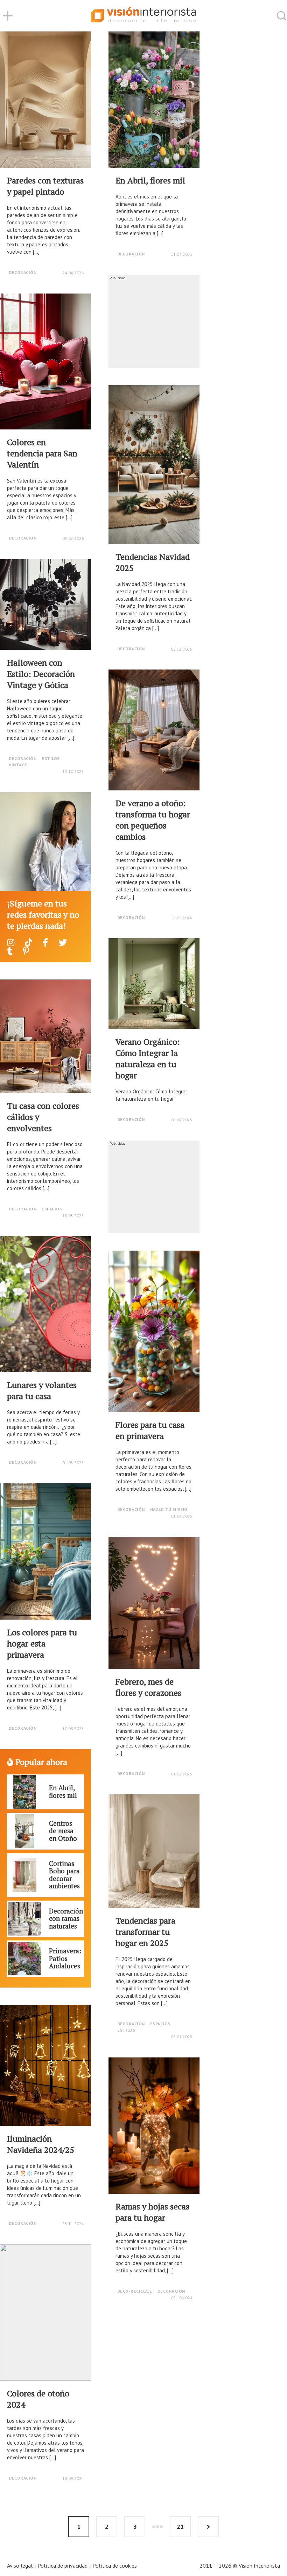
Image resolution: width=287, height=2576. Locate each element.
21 (180, 2527)
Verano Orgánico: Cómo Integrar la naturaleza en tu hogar (148, 1058)
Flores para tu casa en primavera (150, 1430)
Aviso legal (20, 2566)
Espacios (52, 1209)
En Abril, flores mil (150, 180)
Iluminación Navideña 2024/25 (41, 2144)
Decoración (23, 272)
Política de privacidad (62, 2566)
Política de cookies (115, 2566)
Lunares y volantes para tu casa (42, 1390)
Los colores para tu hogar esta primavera (42, 1643)
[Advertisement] (154, 324)
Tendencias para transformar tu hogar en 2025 (145, 1932)
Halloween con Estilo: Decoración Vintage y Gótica (41, 674)
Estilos (51, 758)
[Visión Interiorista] (143, 16)
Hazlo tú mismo (169, 1509)
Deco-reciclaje (135, 2291)
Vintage (18, 765)
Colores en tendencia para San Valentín (42, 453)
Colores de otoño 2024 (38, 2399)
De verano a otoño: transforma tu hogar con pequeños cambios (153, 820)
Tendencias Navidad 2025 (153, 562)
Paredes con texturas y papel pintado (45, 186)
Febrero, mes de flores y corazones (148, 1687)
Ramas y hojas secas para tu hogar (152, 2212)
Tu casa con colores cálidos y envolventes (43, 1117)
